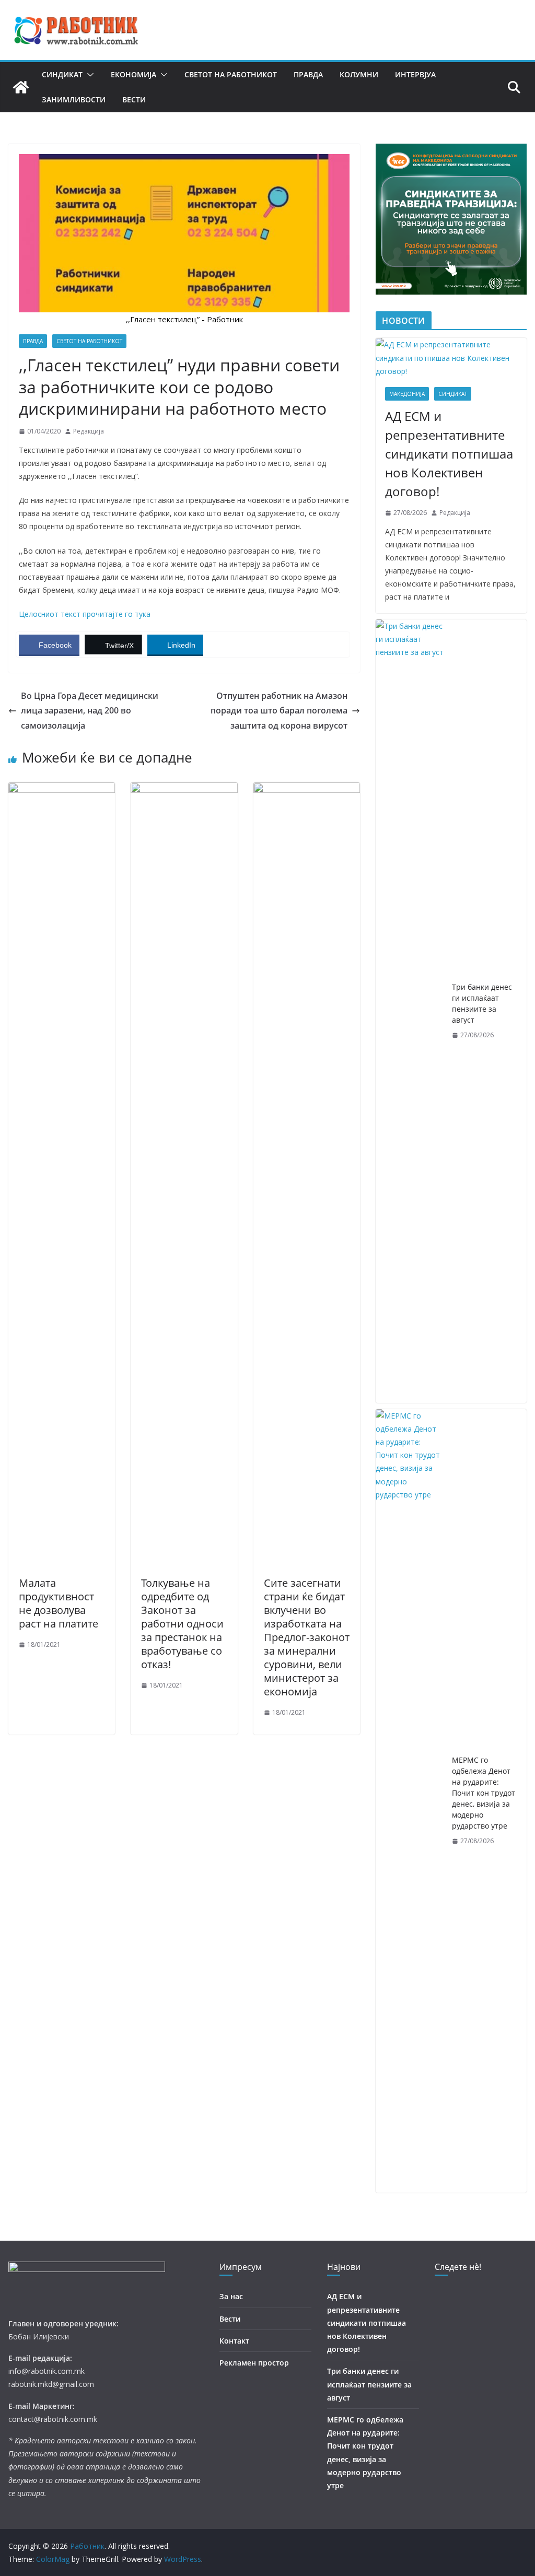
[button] (88, 75)
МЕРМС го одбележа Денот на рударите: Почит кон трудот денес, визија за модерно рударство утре (484, 1793)
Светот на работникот (231, 74)
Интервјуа (415, 74)
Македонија (407, 394)
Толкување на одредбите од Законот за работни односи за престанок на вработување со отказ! (182, 1624)
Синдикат (62, 74)
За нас (231, 2296)
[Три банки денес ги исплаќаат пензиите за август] (410, 1011)
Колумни (359, 74)
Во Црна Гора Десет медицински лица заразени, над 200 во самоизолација (90, 711)
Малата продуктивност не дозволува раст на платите (59, 1603)
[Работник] (21, 87)
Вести (134, 99)
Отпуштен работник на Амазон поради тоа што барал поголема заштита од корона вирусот (279, 711)
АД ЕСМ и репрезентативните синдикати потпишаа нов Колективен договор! (449, 454)
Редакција (89, 431)
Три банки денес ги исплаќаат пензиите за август (482, 1003)
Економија (133, 74)
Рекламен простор (254, 2363)
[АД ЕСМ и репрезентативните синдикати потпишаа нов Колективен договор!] (451, 358)
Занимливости (74, 99)
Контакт (234, 2341)
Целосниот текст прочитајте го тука (85, 614)
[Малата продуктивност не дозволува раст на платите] (62, 790)
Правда (308, 74)
